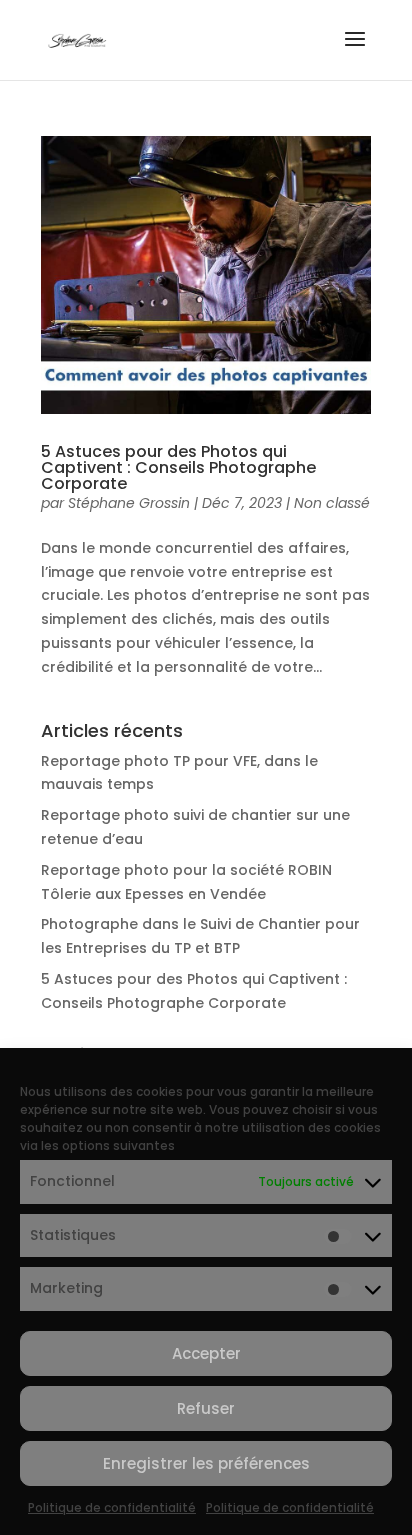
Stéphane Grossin (129, 503)
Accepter (206, 1353)
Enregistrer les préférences (206, 1463)
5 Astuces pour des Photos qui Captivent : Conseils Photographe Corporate (178, 467)
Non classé (332, 503)
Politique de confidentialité (112, 1507)
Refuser (206, 1408)
